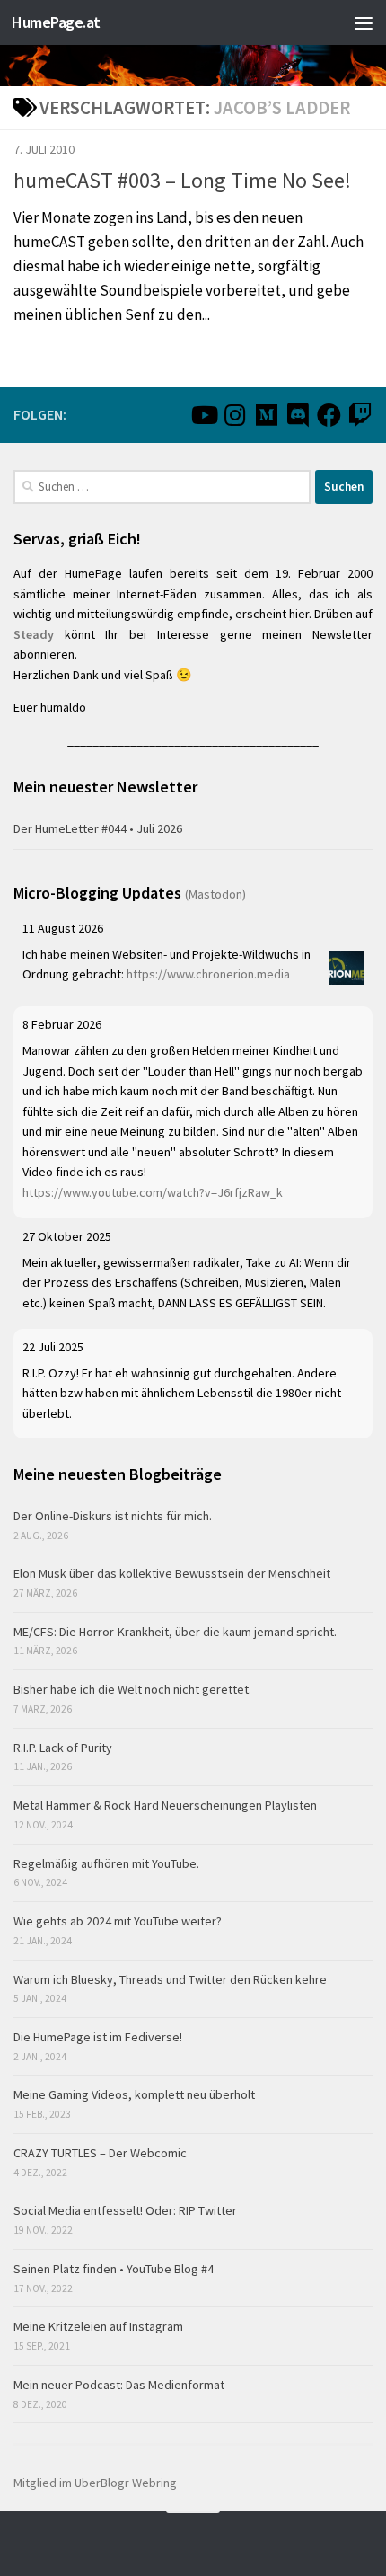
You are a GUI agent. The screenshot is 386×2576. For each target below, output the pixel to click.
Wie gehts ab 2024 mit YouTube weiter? (118, 1921)
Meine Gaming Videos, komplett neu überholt (134, 2094)
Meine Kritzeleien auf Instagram (98, 2326)
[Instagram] (235, 415)
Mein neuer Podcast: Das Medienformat (119, 2385)
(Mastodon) (215, 894)
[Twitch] (360, 415)
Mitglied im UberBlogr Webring (95, 2483)
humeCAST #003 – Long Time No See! (182, 180)
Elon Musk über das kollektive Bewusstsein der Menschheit (172, 1573)
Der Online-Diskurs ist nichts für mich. (113, 1516)
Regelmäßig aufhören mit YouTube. (106, 1863)
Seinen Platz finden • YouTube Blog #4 (114, 2269)
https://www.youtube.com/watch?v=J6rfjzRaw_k (153, 1192)
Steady (34, 634)
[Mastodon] (266, 415)
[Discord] (298, 415)
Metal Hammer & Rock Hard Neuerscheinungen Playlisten (165, 1805)
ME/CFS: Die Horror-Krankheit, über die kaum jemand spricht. (175, 1632)
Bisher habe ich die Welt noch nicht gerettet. (132, 1689)
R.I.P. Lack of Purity (63, 1748)
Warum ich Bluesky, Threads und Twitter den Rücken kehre (170, 1979)
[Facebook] (329, 415)
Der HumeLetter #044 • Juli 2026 (98, 828)
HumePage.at (56, 22)
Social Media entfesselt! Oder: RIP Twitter (125, 2210)
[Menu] (364, 22)
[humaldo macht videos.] (203, 415)
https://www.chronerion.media (208, 974)
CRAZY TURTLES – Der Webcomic (100, 2153)
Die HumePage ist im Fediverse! (98, 2037)
